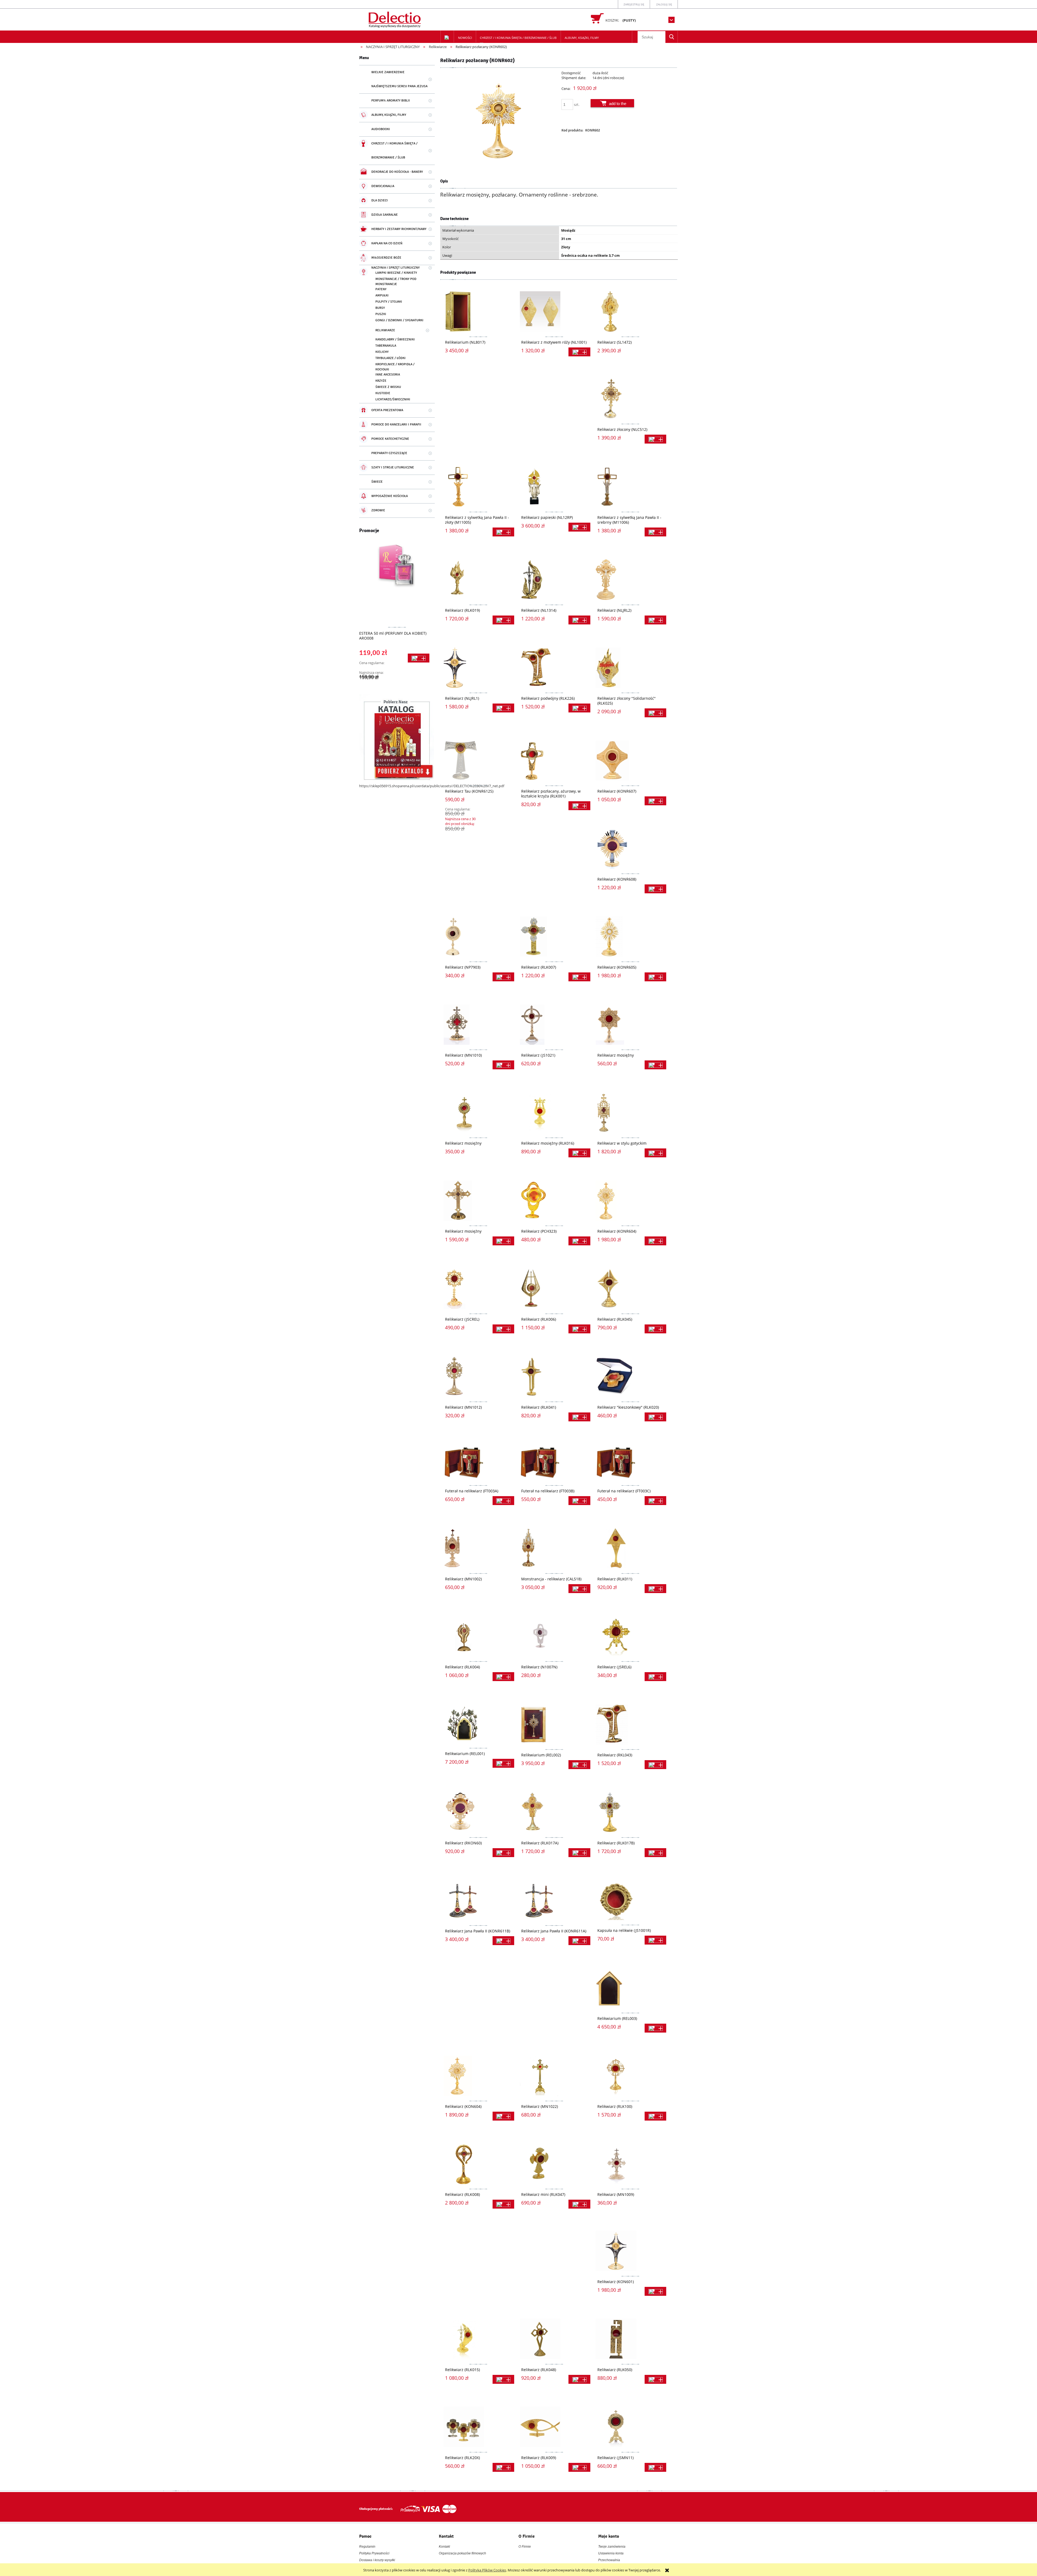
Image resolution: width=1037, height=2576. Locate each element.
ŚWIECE (377, 482)
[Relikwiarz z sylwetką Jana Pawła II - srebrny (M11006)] (630, 487)
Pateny (381, 289)
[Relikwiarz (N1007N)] (554, 1636)
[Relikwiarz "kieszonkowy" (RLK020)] (630, 1377)
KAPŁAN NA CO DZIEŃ (387, 243)
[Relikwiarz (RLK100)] (630, 2076)
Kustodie (383, 393)
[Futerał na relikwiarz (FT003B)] (554, 1462)
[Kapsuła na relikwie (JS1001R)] (630, 1900)
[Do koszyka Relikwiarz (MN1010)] (503, 1065)
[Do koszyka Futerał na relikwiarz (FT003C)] (655, 1501)
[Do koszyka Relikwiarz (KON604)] (503, 2116)
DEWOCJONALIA (383, 186)
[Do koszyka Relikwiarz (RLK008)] (503, 2204)
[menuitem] (465, 38)
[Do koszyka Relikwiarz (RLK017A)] (579, 1853)
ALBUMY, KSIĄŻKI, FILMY (389, 115)
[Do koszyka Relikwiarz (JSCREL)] (503, 1329)
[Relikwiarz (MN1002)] (478, 1548)
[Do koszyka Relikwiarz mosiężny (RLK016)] (579, 1153)
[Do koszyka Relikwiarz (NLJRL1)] (503, 708)
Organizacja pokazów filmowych (462, 2553)
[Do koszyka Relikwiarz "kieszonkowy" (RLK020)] (655, 1417)
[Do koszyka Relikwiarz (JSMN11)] (655, 2467)
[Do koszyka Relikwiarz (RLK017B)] (655, 1853)
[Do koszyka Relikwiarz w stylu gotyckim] (655, 1153)
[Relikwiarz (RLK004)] (478, 1636)
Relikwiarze (385, 330)
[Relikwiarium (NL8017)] (478, 312)
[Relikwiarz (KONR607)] (630, 760)
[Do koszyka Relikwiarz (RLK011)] (655, 1589)
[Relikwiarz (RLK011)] (630, 1548)
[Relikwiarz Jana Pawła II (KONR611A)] (554, 1900)
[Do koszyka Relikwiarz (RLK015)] (503, 2379)
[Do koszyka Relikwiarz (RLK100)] (655, 2116)
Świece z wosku (388, 387)
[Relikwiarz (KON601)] (630, 2251)
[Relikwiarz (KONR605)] (630, 937)
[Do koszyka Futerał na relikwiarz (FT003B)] (579, 1501)
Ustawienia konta (611, 2553)
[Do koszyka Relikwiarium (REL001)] (503, 1763)
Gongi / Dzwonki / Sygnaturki (399, 320)
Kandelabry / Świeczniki (395, 339)
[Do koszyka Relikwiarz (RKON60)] (503, 1853)
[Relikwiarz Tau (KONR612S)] (478, 760)
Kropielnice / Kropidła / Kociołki (395, 367)
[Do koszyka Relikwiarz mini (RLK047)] (579, 2204)
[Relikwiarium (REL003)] (630, 1988)
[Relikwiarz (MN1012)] (478, 1377)
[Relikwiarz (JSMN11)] (630, 2427)
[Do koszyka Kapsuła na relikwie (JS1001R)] (655, 1940)
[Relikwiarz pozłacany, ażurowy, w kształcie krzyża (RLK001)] (554, 760)
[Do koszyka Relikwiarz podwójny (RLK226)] (579, 708)
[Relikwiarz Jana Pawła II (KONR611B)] (478, 1900)
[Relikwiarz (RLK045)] (630, 1289)
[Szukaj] (672, 37)
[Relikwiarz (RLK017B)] (630, 1812)
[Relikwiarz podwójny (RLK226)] (554, 668)
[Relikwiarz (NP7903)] (478, 937)
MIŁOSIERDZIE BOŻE (386, 258)
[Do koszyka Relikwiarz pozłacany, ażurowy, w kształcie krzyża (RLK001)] (579, 806)
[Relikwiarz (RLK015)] (478, 2339)
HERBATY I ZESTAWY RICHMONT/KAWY (399, 229)
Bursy (380, 308)
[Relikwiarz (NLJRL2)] (630, 580)
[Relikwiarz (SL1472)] (630, 312)
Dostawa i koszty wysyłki (377, 2560)
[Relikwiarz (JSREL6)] (630, 1636)
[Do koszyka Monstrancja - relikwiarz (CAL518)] (579, 1589)
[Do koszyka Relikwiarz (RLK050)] (655, 2379)
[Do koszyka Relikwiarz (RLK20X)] (503, 2467)
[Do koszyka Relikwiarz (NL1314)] (579, 620)
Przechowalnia (609, 2560)
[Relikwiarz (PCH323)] (554, 1201)
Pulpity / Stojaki (389, 302)
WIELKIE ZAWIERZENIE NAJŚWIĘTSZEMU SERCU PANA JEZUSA (399, 79)
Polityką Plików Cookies (487, 2570)
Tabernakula (386, 346)
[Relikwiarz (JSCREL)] (478, 1289)
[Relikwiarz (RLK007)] (554, 937)
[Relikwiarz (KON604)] (478, 2076)
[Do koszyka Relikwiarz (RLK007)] (579, 977)
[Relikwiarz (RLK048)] (554, 2339)
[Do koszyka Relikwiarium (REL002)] (579, 1765)
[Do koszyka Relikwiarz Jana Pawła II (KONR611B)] (503, 1941)
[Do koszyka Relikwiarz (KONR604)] (655, 1241)
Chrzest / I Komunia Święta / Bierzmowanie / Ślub (394, 151)
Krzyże (381, 381)
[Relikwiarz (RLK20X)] (478, 2427)
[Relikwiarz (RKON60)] (478, 1812)
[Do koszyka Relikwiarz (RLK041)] (579, 1417)
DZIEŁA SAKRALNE (385, 215)
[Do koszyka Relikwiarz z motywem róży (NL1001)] (579, 352)
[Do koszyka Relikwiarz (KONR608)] (655, 889)
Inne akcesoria (388, 375)
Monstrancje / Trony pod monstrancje (396, 282)
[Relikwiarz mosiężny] (630, 1025)
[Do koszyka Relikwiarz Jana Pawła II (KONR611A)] (579, 1941)
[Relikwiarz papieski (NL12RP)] (554, 487)
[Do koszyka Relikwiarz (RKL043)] (655, 1765)
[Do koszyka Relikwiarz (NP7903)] (503, 977)
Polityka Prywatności (374, 2553)
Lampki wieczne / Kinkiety (396, 273)
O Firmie (525, 2547)
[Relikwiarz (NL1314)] (554, 580)
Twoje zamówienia (612, 2547)
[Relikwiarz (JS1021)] (554, 1025)
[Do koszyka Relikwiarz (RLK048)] (579, 2379)
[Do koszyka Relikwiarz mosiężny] (655, 1065)
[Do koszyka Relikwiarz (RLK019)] (503, 620)
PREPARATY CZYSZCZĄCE (389, 453)
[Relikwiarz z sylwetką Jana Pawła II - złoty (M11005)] (478, 487)
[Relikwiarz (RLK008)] (478, 2164)
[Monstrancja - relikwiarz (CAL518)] (554, 1548)
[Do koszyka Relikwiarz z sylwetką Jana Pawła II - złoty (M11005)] (503, 532)
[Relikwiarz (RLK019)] (478, 580)
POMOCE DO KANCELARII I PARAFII (396, 425)
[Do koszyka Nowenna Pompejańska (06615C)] (419, 660)
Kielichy (382, 352)
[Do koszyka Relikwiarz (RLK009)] (579, 2467)
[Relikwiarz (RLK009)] (554, 2427)
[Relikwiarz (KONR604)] (630, 1201)
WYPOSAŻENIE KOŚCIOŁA (390, 496)
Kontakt (444, 2547)
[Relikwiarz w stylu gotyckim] (630, 1113)
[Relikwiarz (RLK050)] (630, 2339)
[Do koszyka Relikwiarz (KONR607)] (655, 801)
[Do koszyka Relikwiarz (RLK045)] (655, 1329)
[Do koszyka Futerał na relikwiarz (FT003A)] (503, 1501)
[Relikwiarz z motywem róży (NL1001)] (554, 312)
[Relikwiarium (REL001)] (478, 1724)
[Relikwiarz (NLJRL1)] (478, 668)
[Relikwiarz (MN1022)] (554, 2076)
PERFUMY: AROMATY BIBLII (391, 101)
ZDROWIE (378, 510)
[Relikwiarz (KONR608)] (630, 848)
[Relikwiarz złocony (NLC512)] (630, 399)
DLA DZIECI (380, 200)
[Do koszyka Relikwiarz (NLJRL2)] (655, 620)
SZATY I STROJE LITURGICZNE (393, 467)
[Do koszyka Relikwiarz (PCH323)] (579, 1241)
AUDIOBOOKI (381, 129)
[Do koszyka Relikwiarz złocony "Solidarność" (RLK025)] (655, 713)
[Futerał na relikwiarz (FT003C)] (630, 1462)
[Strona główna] (395, 19)
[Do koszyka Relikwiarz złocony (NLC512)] (655, 439)
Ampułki (382, 295)
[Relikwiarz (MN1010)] (478, 1025)
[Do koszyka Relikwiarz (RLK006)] (579, 1329)
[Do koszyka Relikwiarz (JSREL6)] (655, 1677)
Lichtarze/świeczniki (393, 399)
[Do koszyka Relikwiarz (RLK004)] (503, 1677)
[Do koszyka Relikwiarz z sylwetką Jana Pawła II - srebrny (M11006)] (655, 532)
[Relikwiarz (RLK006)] (554, 1289)
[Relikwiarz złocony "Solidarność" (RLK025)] (630, 668)
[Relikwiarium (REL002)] (554, 1724)
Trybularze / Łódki (390, 358)
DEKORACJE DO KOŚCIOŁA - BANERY (397, 172)
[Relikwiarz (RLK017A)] (554, 1812)
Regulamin (367, 2547)
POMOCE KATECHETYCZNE (390, 439)
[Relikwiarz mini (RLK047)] (554, 2164)
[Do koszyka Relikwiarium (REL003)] (655, 2028)
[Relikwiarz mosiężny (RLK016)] (554, 1113)
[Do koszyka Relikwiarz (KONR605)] (655, 977)
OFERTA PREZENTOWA (387, 410)
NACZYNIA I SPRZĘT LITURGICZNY (395, 268)
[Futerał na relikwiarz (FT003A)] (478, 1462)
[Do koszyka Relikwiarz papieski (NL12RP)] (579, 527)
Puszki (381, 314)
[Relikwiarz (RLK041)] (554, 1377)
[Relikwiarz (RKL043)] (630, 1724)
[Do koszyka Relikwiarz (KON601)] (655, 2291)
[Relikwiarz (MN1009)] (630, 2164)
